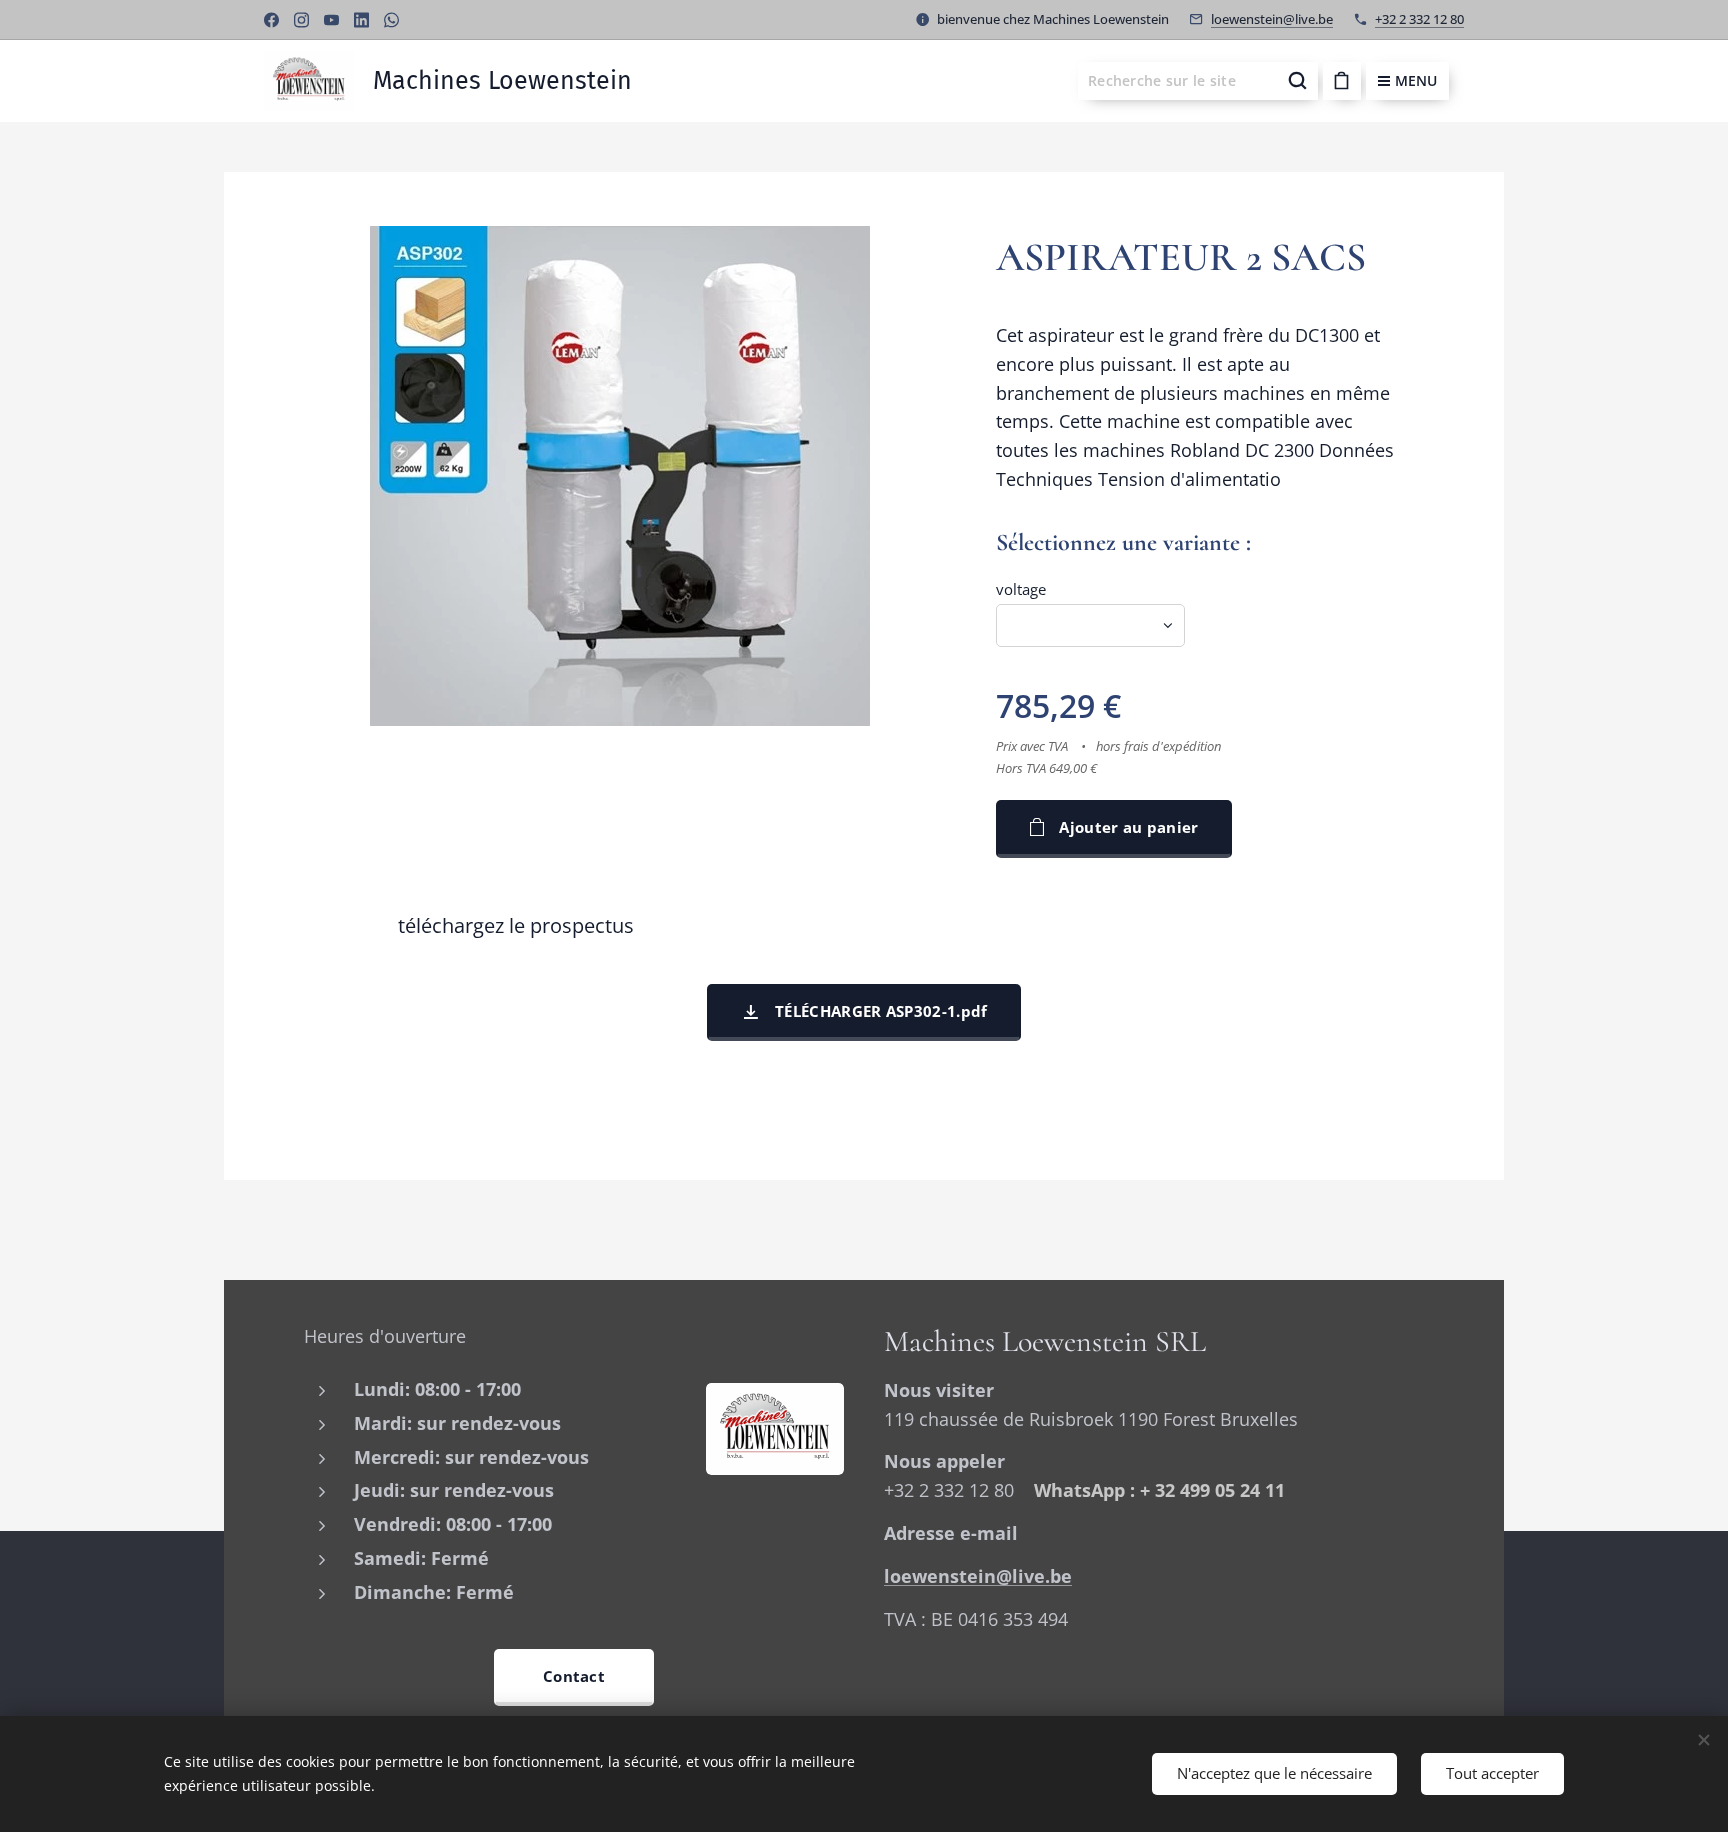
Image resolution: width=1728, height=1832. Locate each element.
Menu (1416, 80)
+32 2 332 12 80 (1419, 19)
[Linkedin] (361, 20)
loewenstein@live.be (1272, 19)
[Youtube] (331, 20)
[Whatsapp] (391, 20)
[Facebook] (271, 20)
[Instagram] (301, 20)
